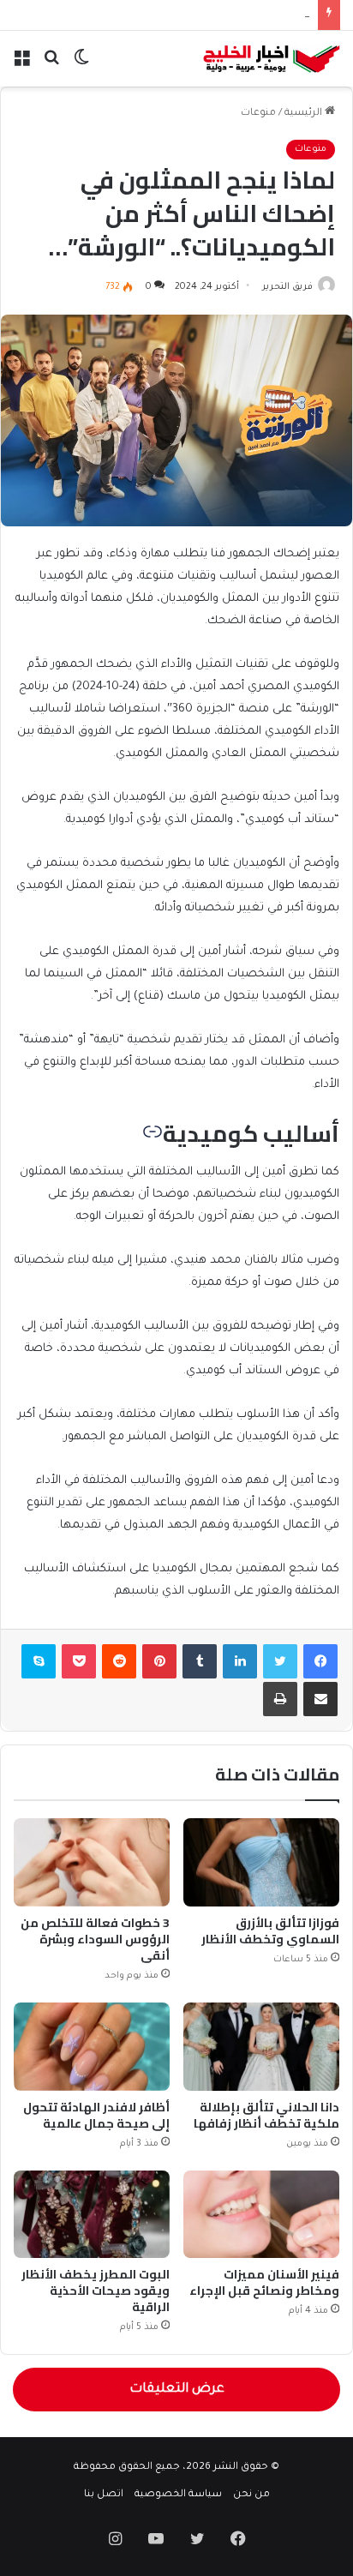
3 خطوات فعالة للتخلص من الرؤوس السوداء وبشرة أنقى (95, 1939)
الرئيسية (305, 114)
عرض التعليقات (177, 2390)
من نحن (251, 2495)
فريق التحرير (287, 287)
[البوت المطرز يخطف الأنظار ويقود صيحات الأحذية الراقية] (92, 2215)
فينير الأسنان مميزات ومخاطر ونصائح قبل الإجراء (264, 2282)
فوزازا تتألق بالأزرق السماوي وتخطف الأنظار (270, 1931)
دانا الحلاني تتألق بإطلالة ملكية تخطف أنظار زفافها (266, 2115)
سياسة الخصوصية (178, 2495)
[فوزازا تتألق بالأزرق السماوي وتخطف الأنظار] (261, 1862)
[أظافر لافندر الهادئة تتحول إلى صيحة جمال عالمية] (92, 2047)
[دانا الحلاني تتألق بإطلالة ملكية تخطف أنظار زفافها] (261, 2047)
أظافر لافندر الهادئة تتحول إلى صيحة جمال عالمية (96, 2115)
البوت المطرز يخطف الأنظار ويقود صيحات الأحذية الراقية (96, 2291)
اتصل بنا (104, 2495)
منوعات (258, 114)
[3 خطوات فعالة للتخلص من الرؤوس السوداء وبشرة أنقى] (92, 1862)
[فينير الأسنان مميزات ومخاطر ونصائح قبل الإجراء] (261, 2215)
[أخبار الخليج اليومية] (272, 59)
